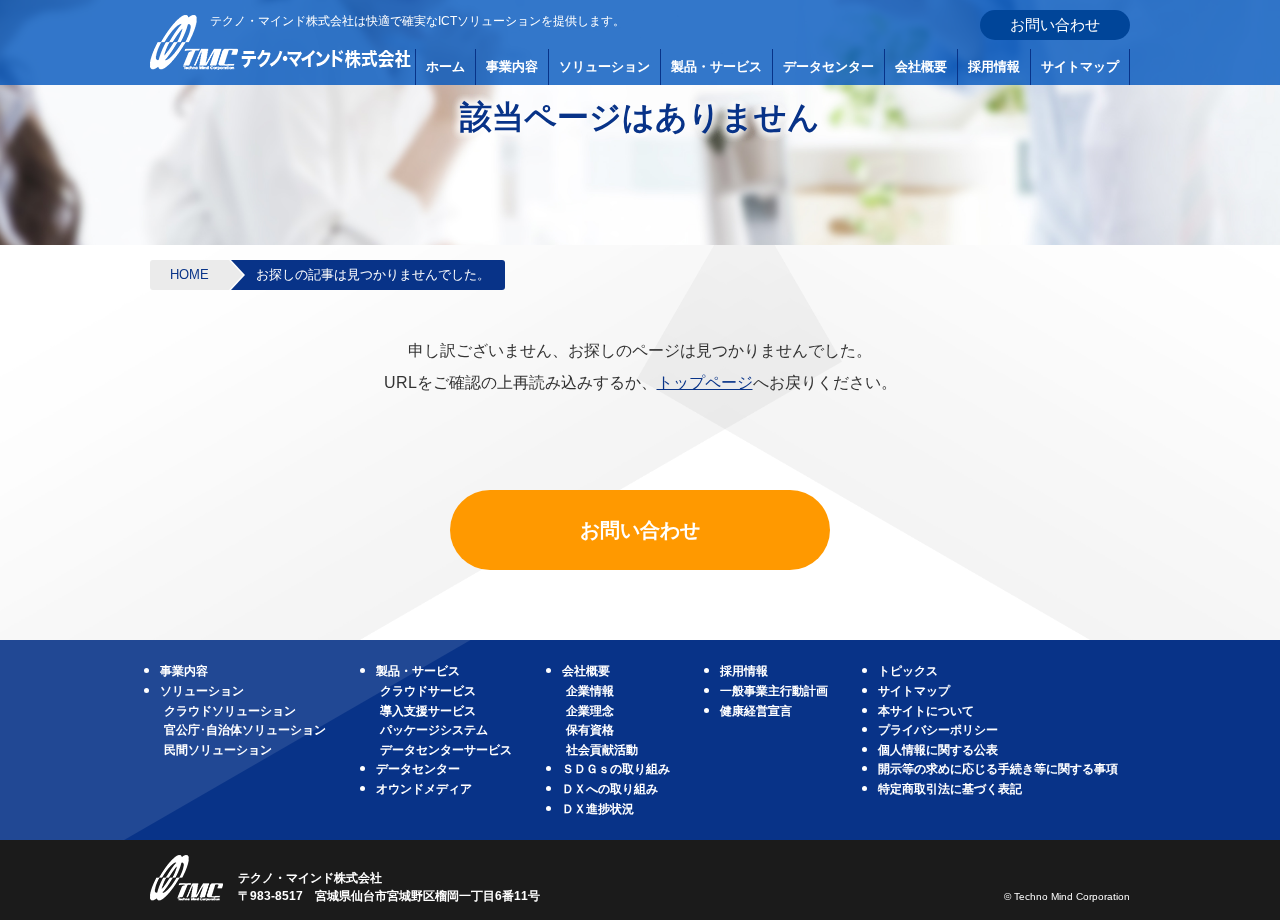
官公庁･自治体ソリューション (245, 730)
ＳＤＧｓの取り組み (616, 769)
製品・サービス (716, 66)
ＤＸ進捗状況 (598, 809)
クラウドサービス (428, 691)
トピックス (908, 671)
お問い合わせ (1055, 24)
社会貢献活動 (602, 750)
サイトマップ (1080, 66)
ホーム (445, 66)
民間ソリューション (218, 750)
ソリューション (604, 66)
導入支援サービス (428, 711)
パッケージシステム (434, 730)
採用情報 (994, 66)
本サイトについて (926, 711)
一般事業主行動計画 (774, 691)
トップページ (705, 382)
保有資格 (590, 730)
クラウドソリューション (230, 711)
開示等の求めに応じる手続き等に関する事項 (998, 769)
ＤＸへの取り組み (610, 789)
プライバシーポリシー (938, 730)
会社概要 (921, 66)
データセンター (828, 66)
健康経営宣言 (756, 711)
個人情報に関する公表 (938, 750)
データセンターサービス (446, 750)
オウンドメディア (424, 789)
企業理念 (590, 711)
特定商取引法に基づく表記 (950, 789)
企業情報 (590, 691)
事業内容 (512, 66)
